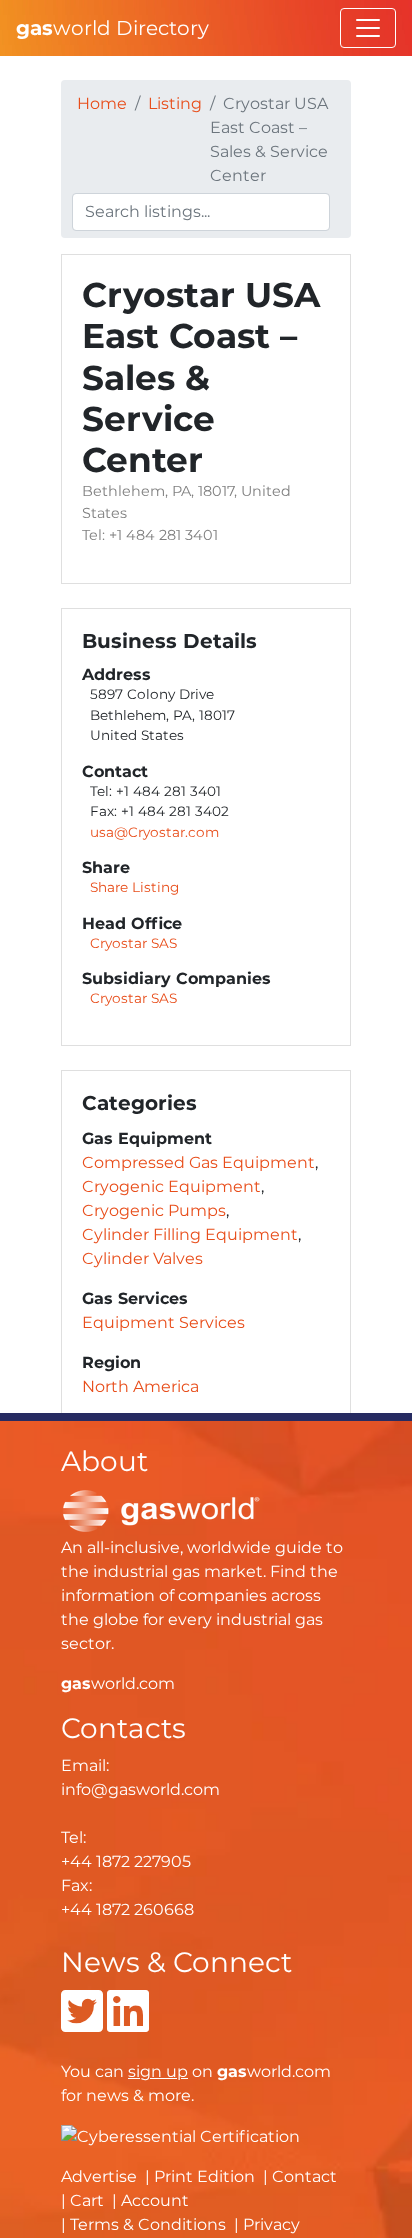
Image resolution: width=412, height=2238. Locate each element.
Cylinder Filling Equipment (190, 1234)
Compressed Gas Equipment (198, 1162)
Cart (87, 2200)
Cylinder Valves (142, 1258)
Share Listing (134, 887)
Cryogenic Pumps (154, 1210)
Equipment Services (163, 1322)
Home (102, 103)
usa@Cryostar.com (154, 832)
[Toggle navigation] (368, 28)
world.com (118, 1683)
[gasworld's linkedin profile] (128, 2023)
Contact (304, 2176)
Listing (175, 103)
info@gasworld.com (140, 1789)
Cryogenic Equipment (171, 1186)
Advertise (99, 2176)
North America (140, 1386)
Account (155, 2200)
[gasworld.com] (161, 1509)
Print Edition (204, 2176)
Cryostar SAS (133, 943)
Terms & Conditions (148, 2224)
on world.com (229, 2071)
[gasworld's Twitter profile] (82, 2023)
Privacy (271, 2224)
